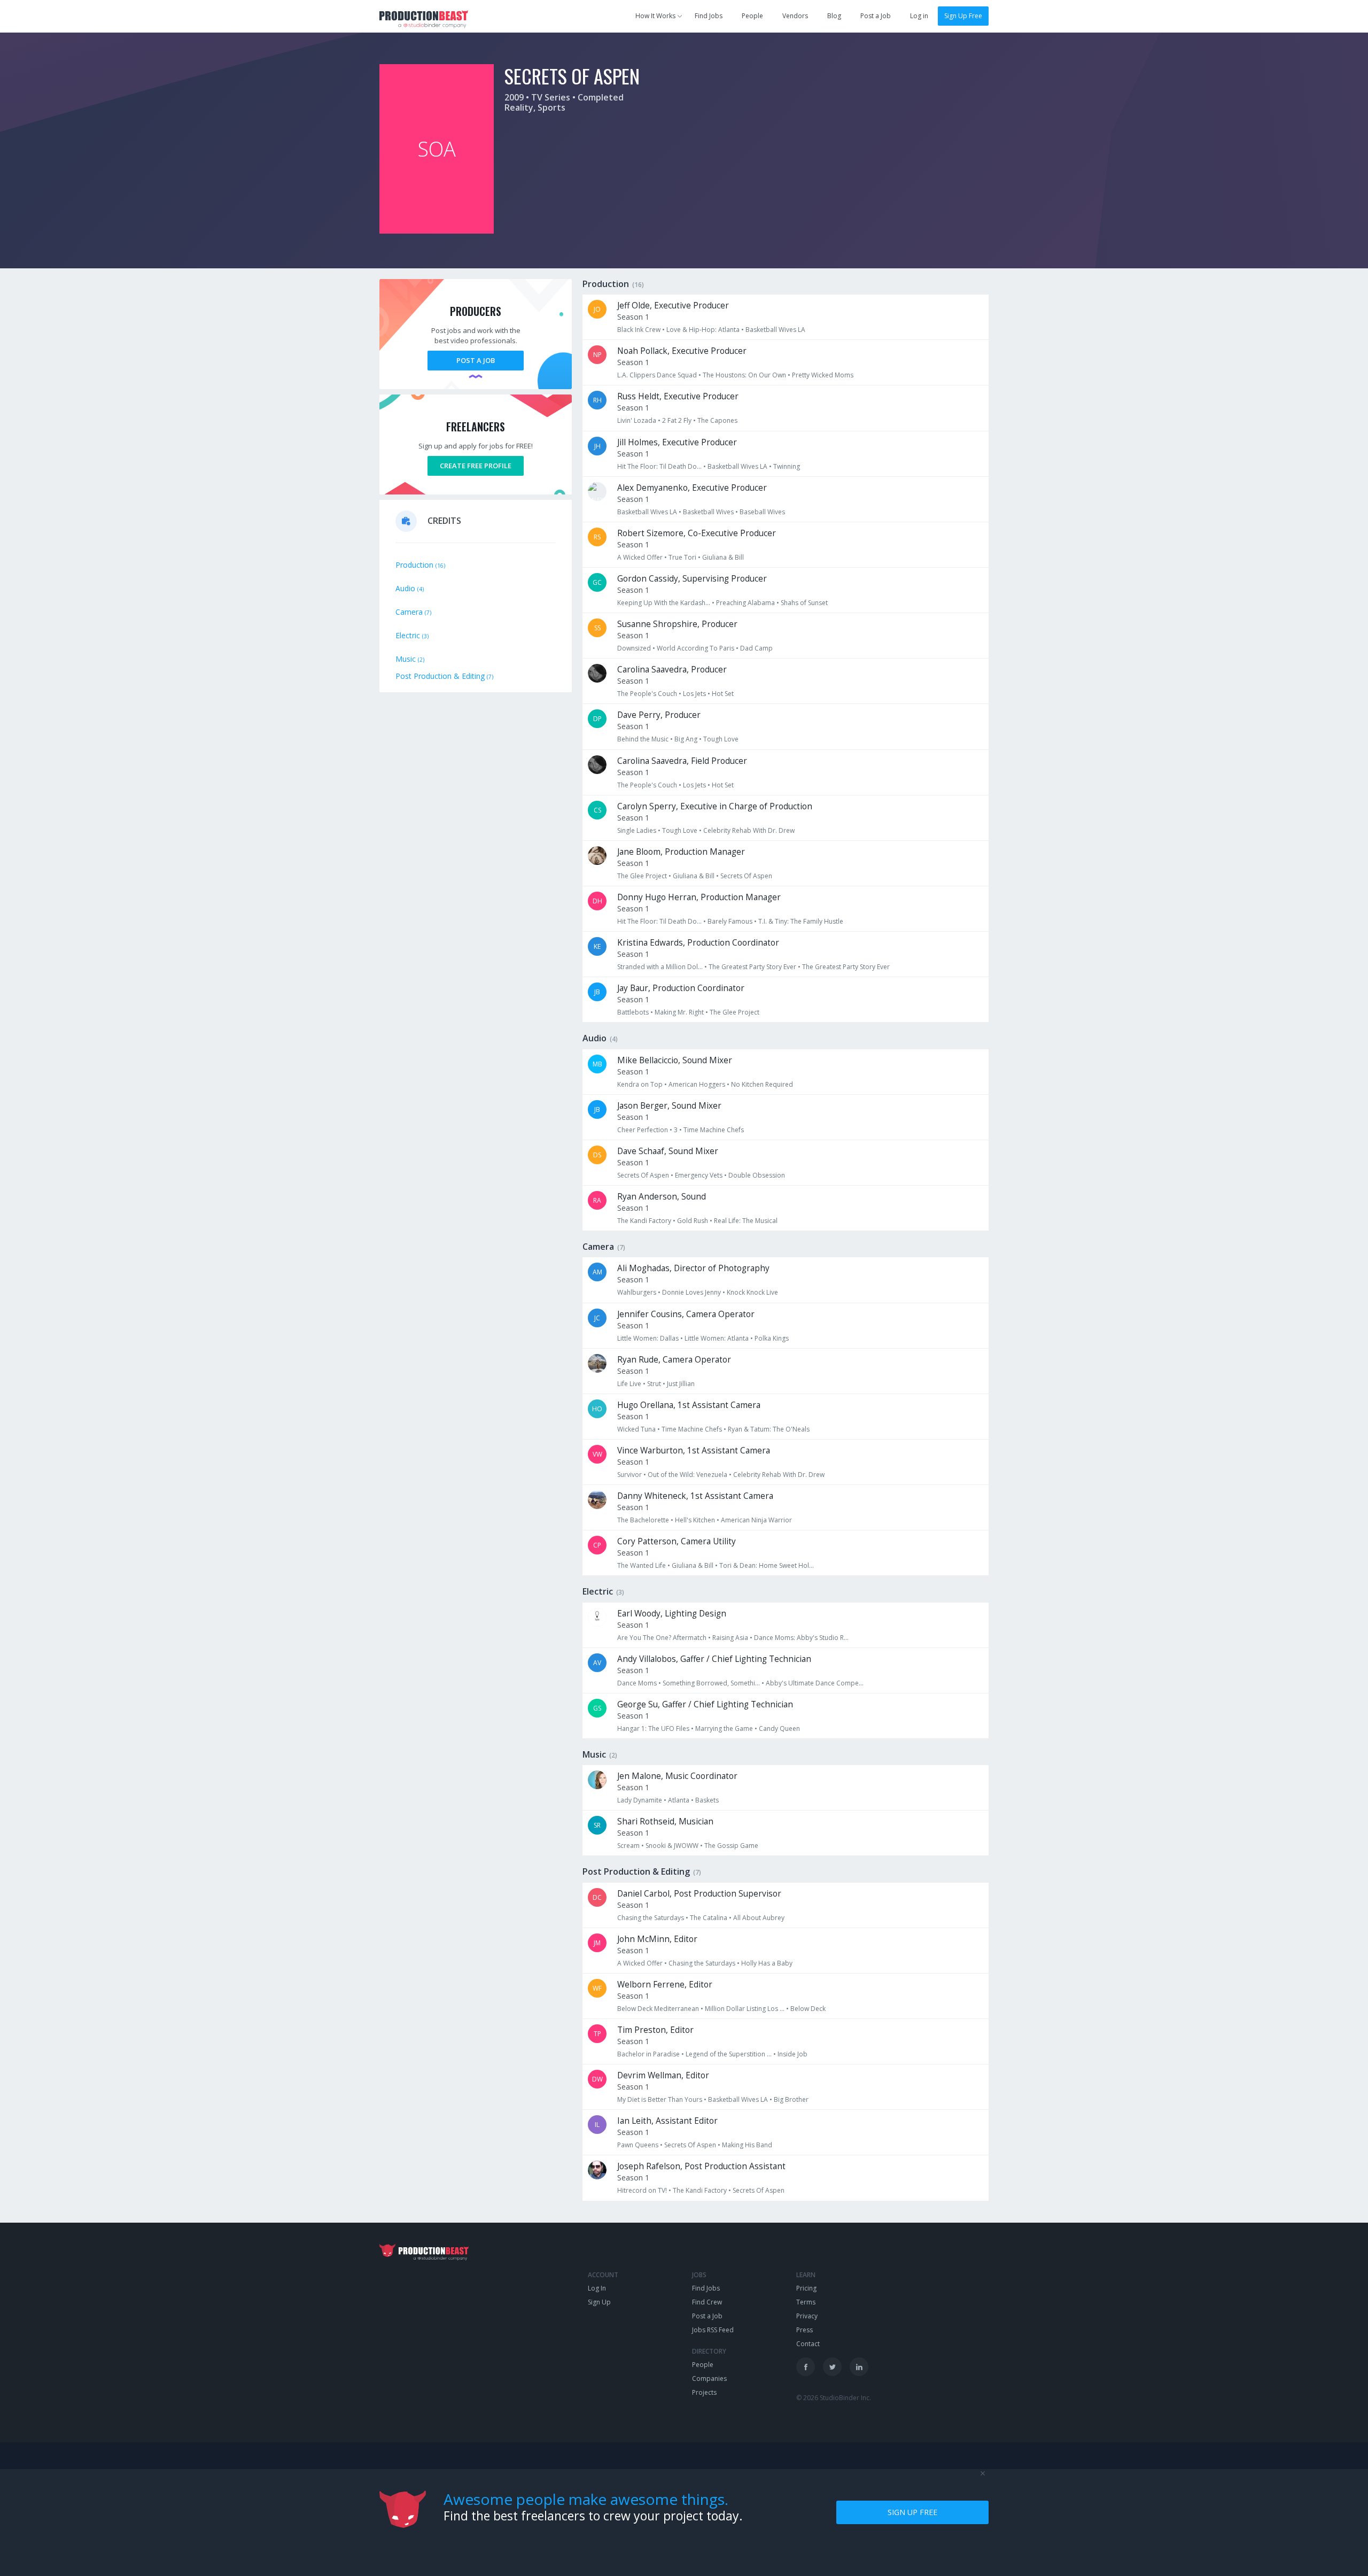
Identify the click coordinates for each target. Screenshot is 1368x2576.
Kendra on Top (640, 1084)
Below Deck (808, 2009)
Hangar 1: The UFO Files (653, 1728)
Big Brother (791, 2099)
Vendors (795, 16)
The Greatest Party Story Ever (752, 967)
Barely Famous (730, 921)
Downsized (634, 648)
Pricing (806, 2288)
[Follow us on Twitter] (832, 2367)
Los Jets (694, 694)
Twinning (787, 466)
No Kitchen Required (762, 1084)
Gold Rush (693, 1221)
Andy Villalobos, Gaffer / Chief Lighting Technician (714, 1659)
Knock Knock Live (752, 1292)
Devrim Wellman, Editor (663, 2075)
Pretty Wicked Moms (823, 375)
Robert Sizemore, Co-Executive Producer (697, 533)
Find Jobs (709, 16)
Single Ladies (637, 830)
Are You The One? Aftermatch (662, 1638)
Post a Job (876, 16)
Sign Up (599, 2302)
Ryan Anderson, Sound (662, 1197)
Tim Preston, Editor (655, 2030)
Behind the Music (643, 739)
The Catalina (709, 1918)
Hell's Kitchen (695, 1520)
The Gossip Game (731, 1846)
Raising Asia (730, 1638)
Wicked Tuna (636, 1429)
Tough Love (721, 739)
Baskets (707, 1800)
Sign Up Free (963, 16)
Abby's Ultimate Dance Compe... (815, 1683)
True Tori (682, 557)
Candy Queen (779, 1728)
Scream (628, 1846)
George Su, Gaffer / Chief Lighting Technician (705, 1704)
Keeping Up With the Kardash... (664, 603)
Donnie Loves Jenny (691, 1292)
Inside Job (792, 2054)
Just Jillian (681, 1384)
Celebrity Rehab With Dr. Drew (749, 830)
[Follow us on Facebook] (806, 2367)
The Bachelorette (643, 1520)
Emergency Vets (699, 1175)
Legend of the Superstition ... (729, 2054)
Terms (806, 2302)
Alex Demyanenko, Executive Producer (692, 488)
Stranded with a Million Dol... (660, 967)
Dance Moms (637, 1683)
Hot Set (723, 694)
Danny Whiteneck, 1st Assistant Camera (695, 1496)
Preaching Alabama (745, 603)
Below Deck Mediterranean (658, 2009)
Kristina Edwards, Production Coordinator (698, 943)
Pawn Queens (638, 2145)
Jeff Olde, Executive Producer (673, 305)
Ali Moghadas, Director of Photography (693, 1268)
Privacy (807, 2316)
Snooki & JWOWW (672, 1846)
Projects (704, 2392)
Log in (919, 16)
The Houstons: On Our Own (744, 375)
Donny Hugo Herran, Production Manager (699, 897)
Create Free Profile (476, 466)
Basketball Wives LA (775, 330)
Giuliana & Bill (723, 557)
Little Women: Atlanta (717, 1338)
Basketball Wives (708, 512)
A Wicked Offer (640, 557)
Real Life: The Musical (746, 1221)
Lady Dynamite (640, 1800)
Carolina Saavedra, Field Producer (682, 761)
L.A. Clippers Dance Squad (657, 375)
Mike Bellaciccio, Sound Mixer (675, 1060)
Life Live (629, 1384)
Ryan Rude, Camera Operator (674, 1360)
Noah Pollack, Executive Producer (682, 351)
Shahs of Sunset (804, 603)
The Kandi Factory (644, 1221)
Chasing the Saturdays (651, 1918)
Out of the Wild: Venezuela (687, 1475)
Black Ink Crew (639, 330)
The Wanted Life (642, 1565)
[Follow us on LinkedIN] (859, 2367)
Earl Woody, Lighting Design (672, 1614)
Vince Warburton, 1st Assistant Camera (694, 1451)
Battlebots (633, 1012)
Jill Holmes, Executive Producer (677, 442)
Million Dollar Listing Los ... (745, 2009)
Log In (597, 2288)
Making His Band (747, 2145)
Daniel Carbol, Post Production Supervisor (699, 1894)
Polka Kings (772, 1338)
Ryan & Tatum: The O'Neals (769, 1429)
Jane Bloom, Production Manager (681, 852)
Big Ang (686, 739)
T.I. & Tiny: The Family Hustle (801, 921)
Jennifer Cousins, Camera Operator (686, 1314)
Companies (709, 2378)
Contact (808, 2344)
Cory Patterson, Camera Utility (677, 1541)
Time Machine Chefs (714, 1130)
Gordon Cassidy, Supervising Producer (692, 579)
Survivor (629, 1475)
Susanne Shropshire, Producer (677, 624)
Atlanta (679, 1800)
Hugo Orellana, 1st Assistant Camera (689, 1405)
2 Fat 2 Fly (677, 420)
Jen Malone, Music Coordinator (677, 1776)
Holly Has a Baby (767, 1963)
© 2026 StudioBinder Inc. (834, 2398)
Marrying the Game (724, 1728)
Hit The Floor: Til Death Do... (659, 466)
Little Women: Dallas (648, 1338)
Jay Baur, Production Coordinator (681, 988)
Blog (834, 16)
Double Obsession (757, 1175)
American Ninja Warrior (756, 1520)
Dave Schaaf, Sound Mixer (668, 1151)
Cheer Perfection (643, 1130)
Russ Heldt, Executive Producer (678, 396)
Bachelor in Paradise (648, 2054)
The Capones (717, 420)
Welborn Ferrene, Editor (665, 1985)
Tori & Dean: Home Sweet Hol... (767, 1565)
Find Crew (707, 2302)
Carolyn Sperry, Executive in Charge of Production (715, 806)
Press (805, 2330)
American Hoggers (697, 1084)
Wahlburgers (637, 1292)
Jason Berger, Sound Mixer (669, 1106)
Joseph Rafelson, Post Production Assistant (701, 2166)
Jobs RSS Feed (713, 2330)
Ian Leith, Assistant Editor (667, 2121)
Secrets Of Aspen (746, 876)
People (752, 16)
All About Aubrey (759, 1918)
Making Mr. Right (679, 1012)
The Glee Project (642, 876)
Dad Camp (756, 648)
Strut (654, 1384)
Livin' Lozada (637, 420)
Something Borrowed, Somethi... (711, 1683)
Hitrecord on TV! (642, 2190)
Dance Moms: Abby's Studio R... (801, 1638)
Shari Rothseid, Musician (665, 1821)
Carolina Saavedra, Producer (672, 670)
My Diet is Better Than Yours (660, 2099)
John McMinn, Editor (657, 1939)
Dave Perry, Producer (659, 715)
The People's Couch (647, 694)
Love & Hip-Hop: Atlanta (703, 330)
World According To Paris (695, 648)
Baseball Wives (762, 512)
